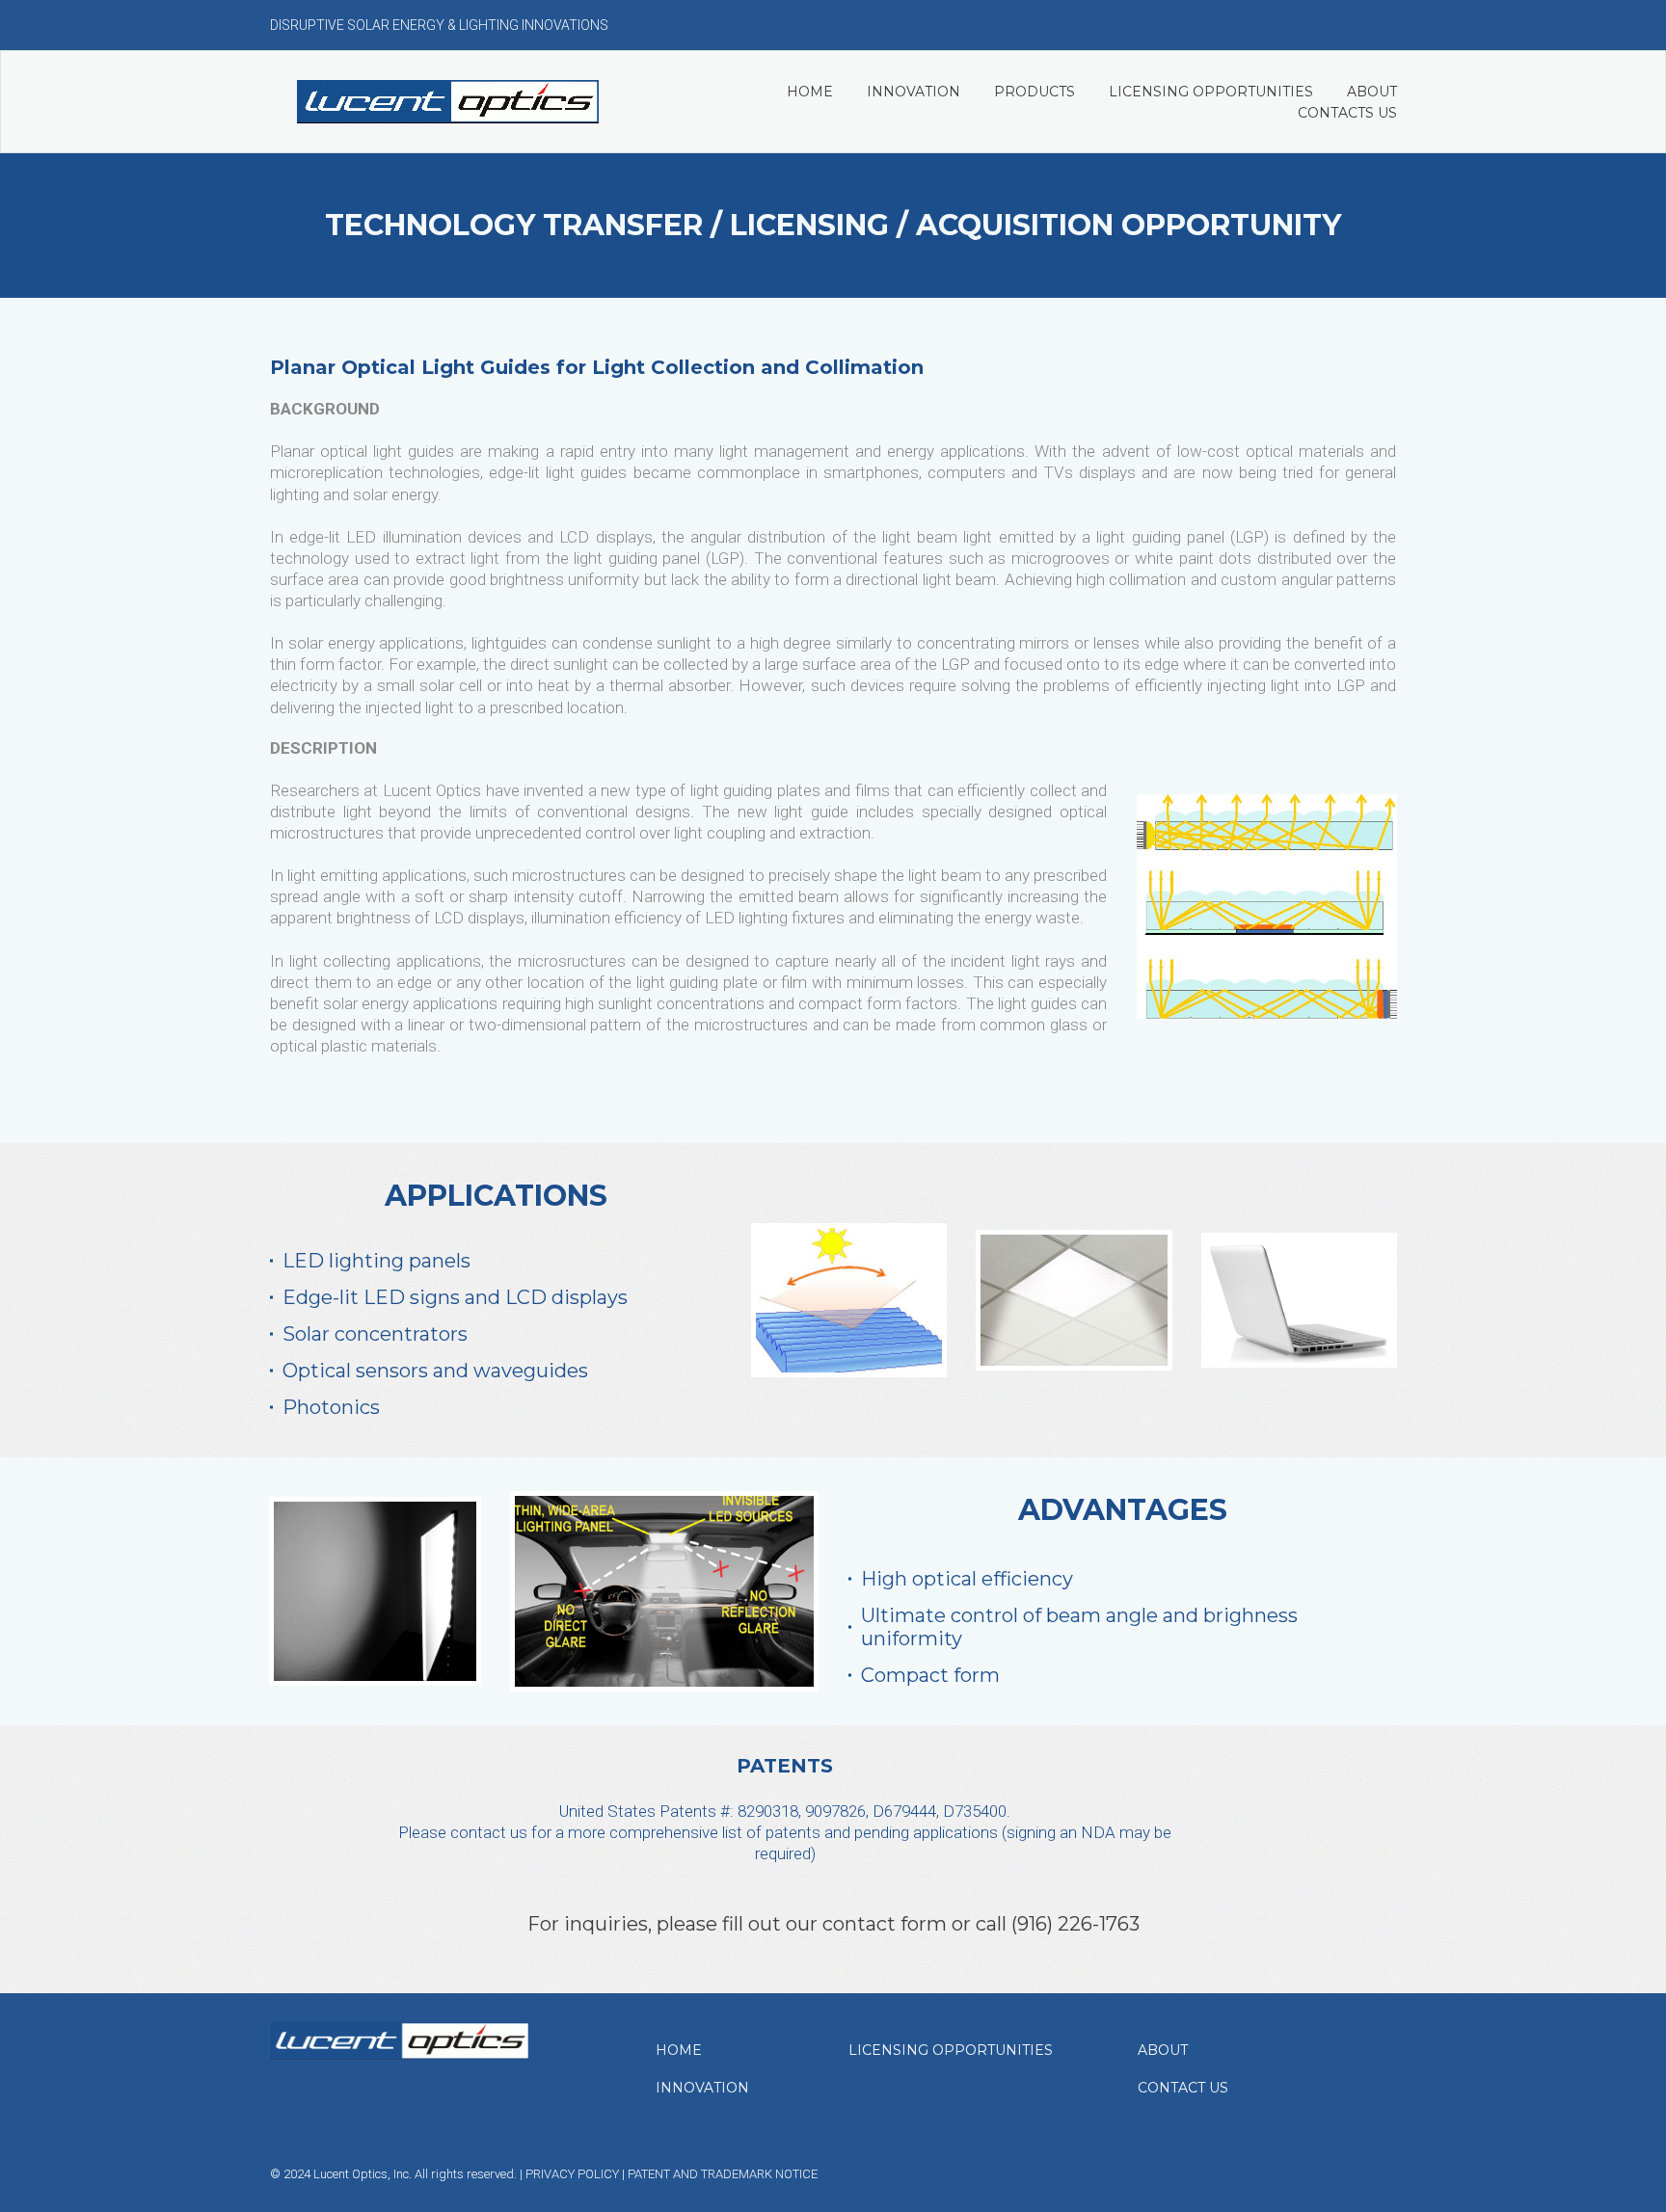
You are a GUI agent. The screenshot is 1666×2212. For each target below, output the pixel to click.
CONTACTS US (1347, 113)
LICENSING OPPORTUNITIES (1211, 92)
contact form (885, 1924)
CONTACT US (1183, 2088)
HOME (810, 92)
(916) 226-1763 (1075, 1924)
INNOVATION (914, 92)
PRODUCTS (1035, 92)
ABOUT (1372, 92)
